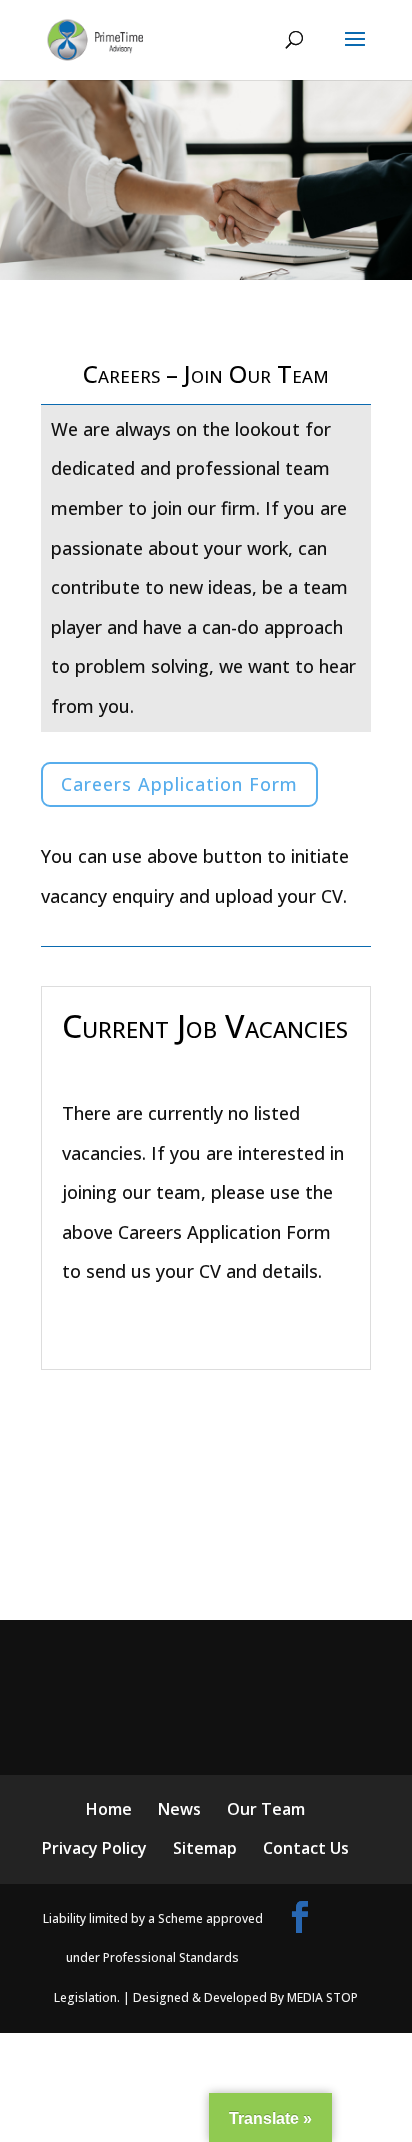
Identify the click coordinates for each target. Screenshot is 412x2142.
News (179, 1809)
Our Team (266, 1809)
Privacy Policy (94, 1848)
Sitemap (205, 1848)
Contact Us (306, 1848)
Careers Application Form (179, 784)
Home (109, 1809)
